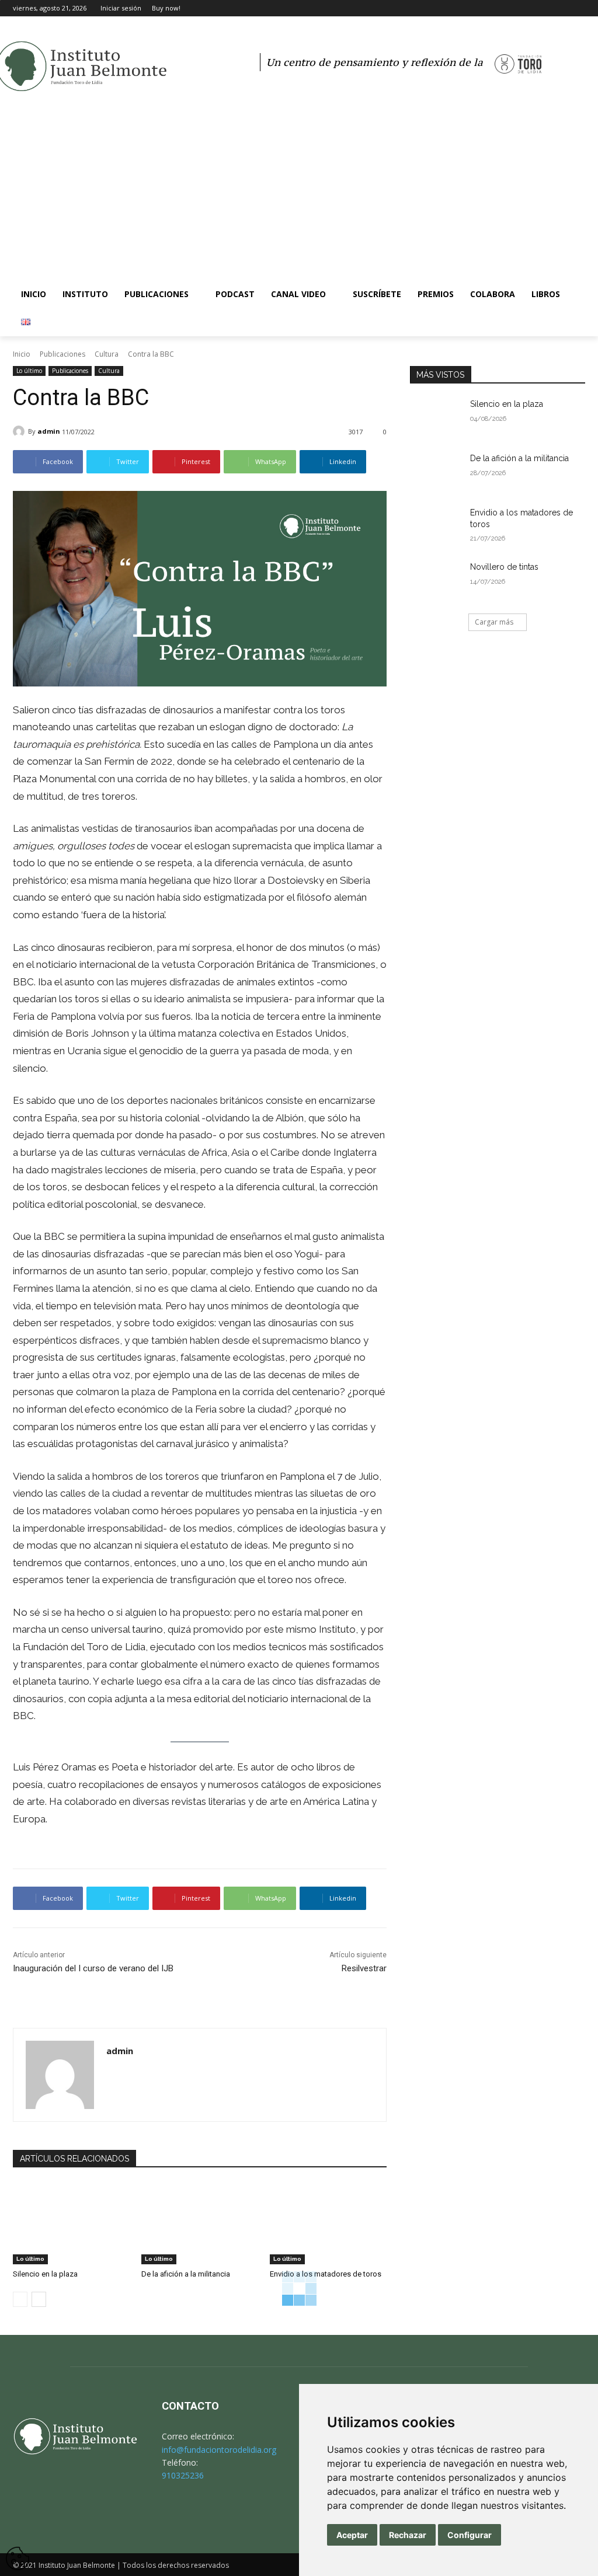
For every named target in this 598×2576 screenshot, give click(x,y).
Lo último (29, 371)
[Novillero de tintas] (436, 580)
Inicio (22, 354)
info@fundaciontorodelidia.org (219, 2450)
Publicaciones (62, 354)
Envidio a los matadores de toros (326, 2274)
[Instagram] (546, 8)
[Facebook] (530, 8)
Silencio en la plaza (45, 2274)
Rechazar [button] (408, 2535)
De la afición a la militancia (186, 2274)
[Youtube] (578, 8)
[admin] (20, 431)
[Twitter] (562, 8)
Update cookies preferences (18, 2552)
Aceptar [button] (352, 2535)
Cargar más (494, 622)
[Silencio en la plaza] (71, 2223)
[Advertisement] (299, 193)
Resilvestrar (364, 1968)
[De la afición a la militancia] (200, 2223)
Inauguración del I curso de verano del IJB (93, 1968)
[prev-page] (20, 2299)
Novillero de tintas (504, 567)
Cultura (107, 354)
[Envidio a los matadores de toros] (328, 2223)
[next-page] (39, 2299)
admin (49, 431)
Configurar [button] (470, 2535)
